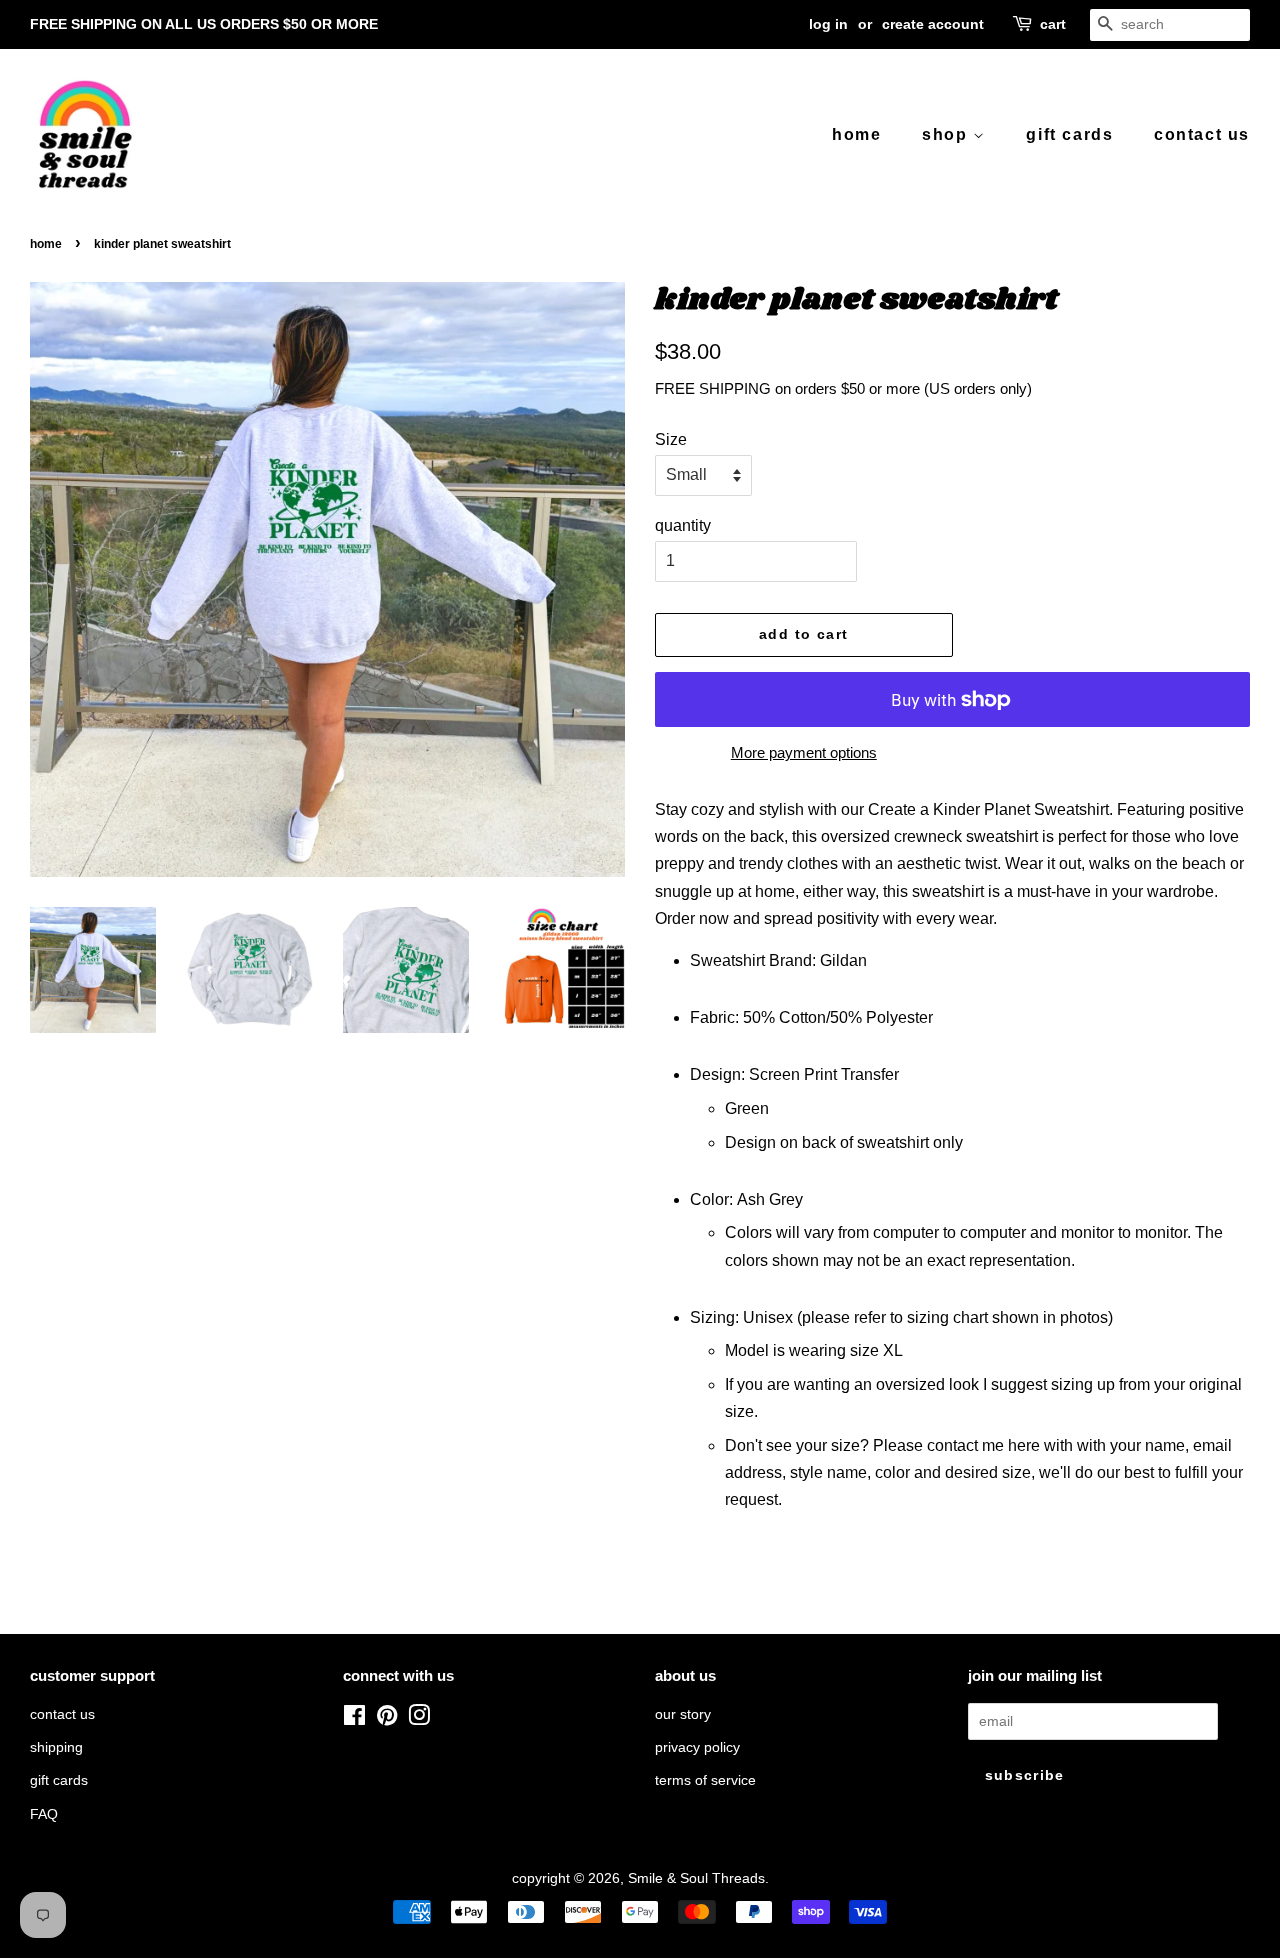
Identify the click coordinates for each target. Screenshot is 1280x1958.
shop (947, 134)
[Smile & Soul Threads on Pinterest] (387, 1719)
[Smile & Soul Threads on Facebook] (354, 1719)
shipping (56, 1747)
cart (1053, 24)
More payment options (804, 752)
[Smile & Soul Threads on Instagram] (419, 1719)
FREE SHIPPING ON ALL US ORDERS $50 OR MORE (204, 24)
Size (671, 439)
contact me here (983, 1445)
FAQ (44, 1814)
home (856, 134)
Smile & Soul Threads (696, 1878)
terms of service (705, 1780)
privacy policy (697, 1747)
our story (683, 1714)
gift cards (1069, 134)
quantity (683, 525)
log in (828, 24)
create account (933, 24)
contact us (1202, 134)
